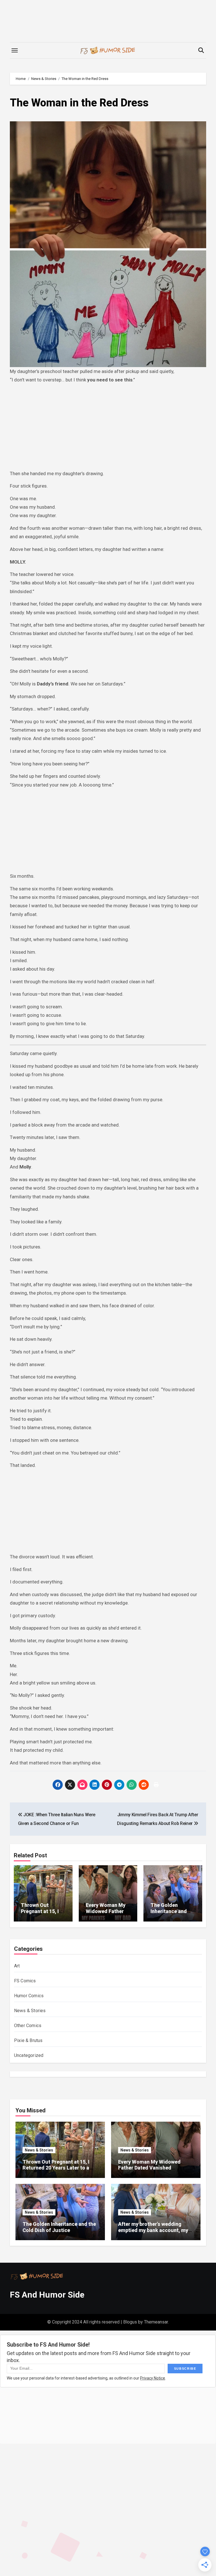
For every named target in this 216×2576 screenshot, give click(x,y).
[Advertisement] (109, 428)
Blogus (130, 2322)
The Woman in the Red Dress (79, 103)
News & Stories (30, 2011)
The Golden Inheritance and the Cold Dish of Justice (169, 1914)
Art (17, 1966)
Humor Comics (29, 1996)
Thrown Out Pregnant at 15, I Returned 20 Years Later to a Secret (42, 1914)
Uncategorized (29, 2055)
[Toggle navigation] (15, 50)
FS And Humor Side (47, 2295)
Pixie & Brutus (28, 2040)
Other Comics (28, 2026)
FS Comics (25, 1981)
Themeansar (156, 2322)
